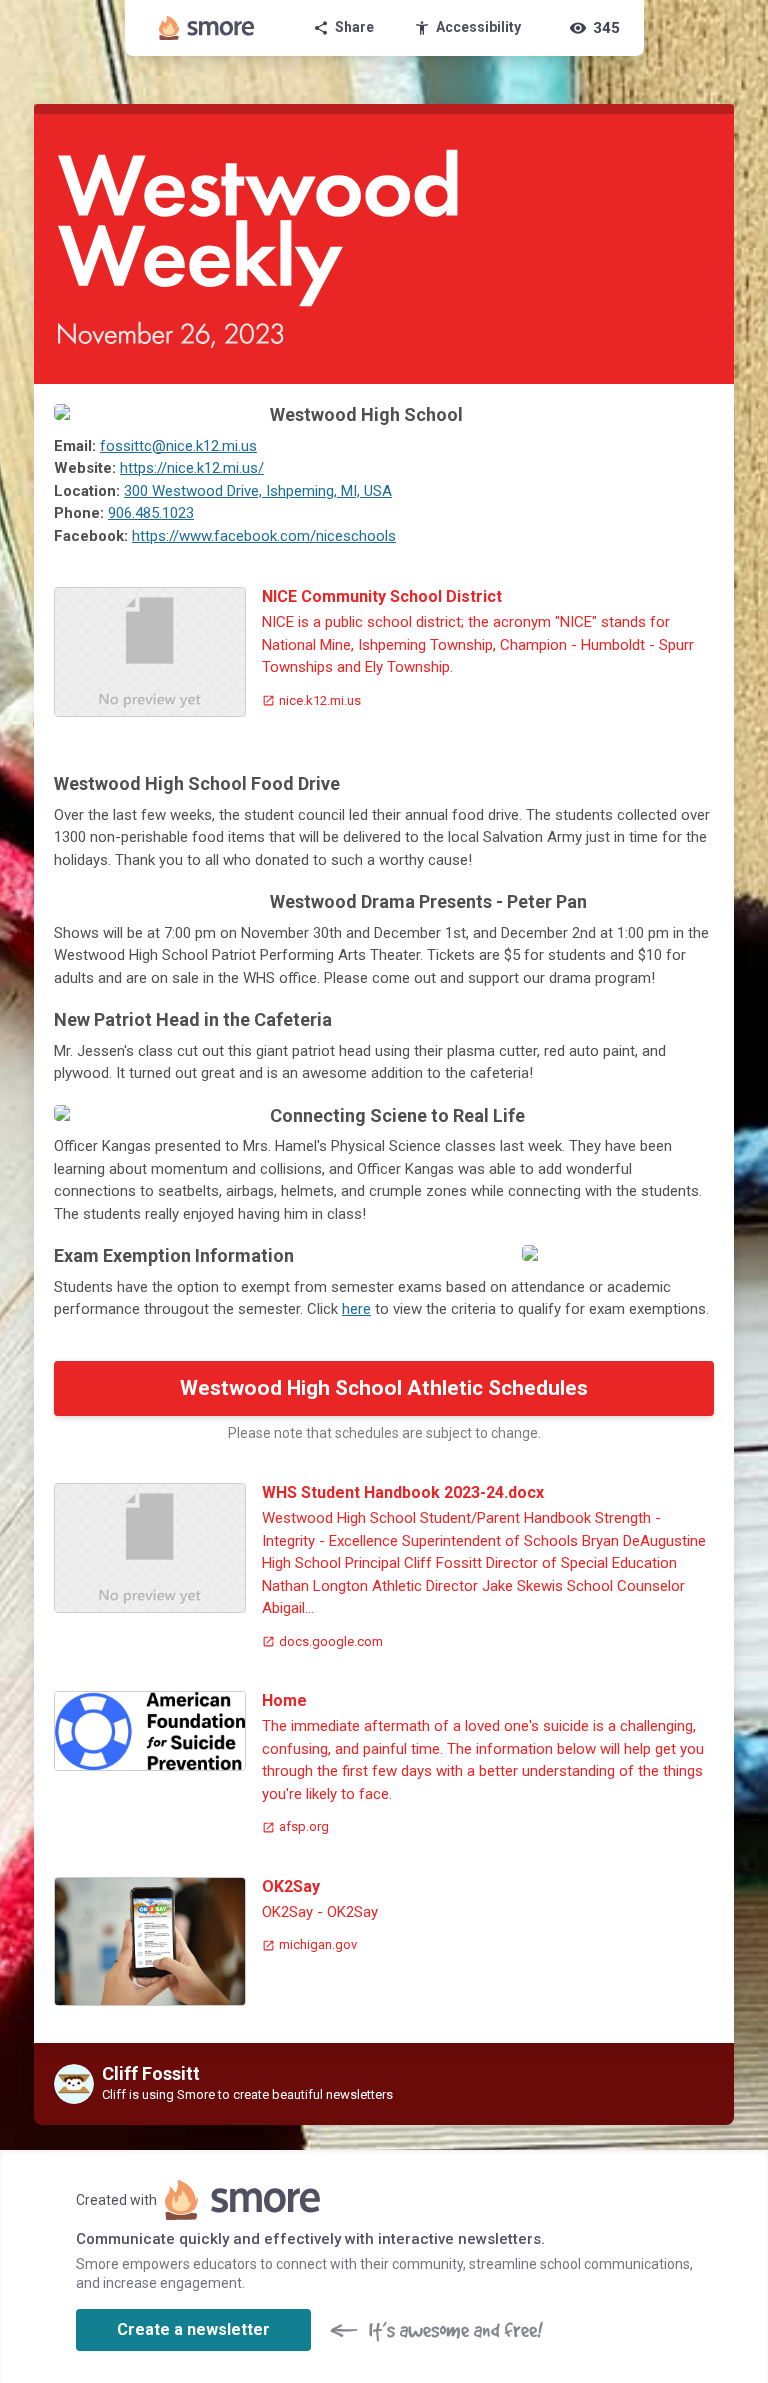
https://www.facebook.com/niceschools (264, 536)
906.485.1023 (151, 513)
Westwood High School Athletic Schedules (384, 1388)
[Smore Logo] (207, 28)
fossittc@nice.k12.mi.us (178, 446)
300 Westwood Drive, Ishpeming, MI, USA (258, 491)
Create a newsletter (193, 2329)
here (356, 1309)
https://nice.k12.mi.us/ (192, 468)
